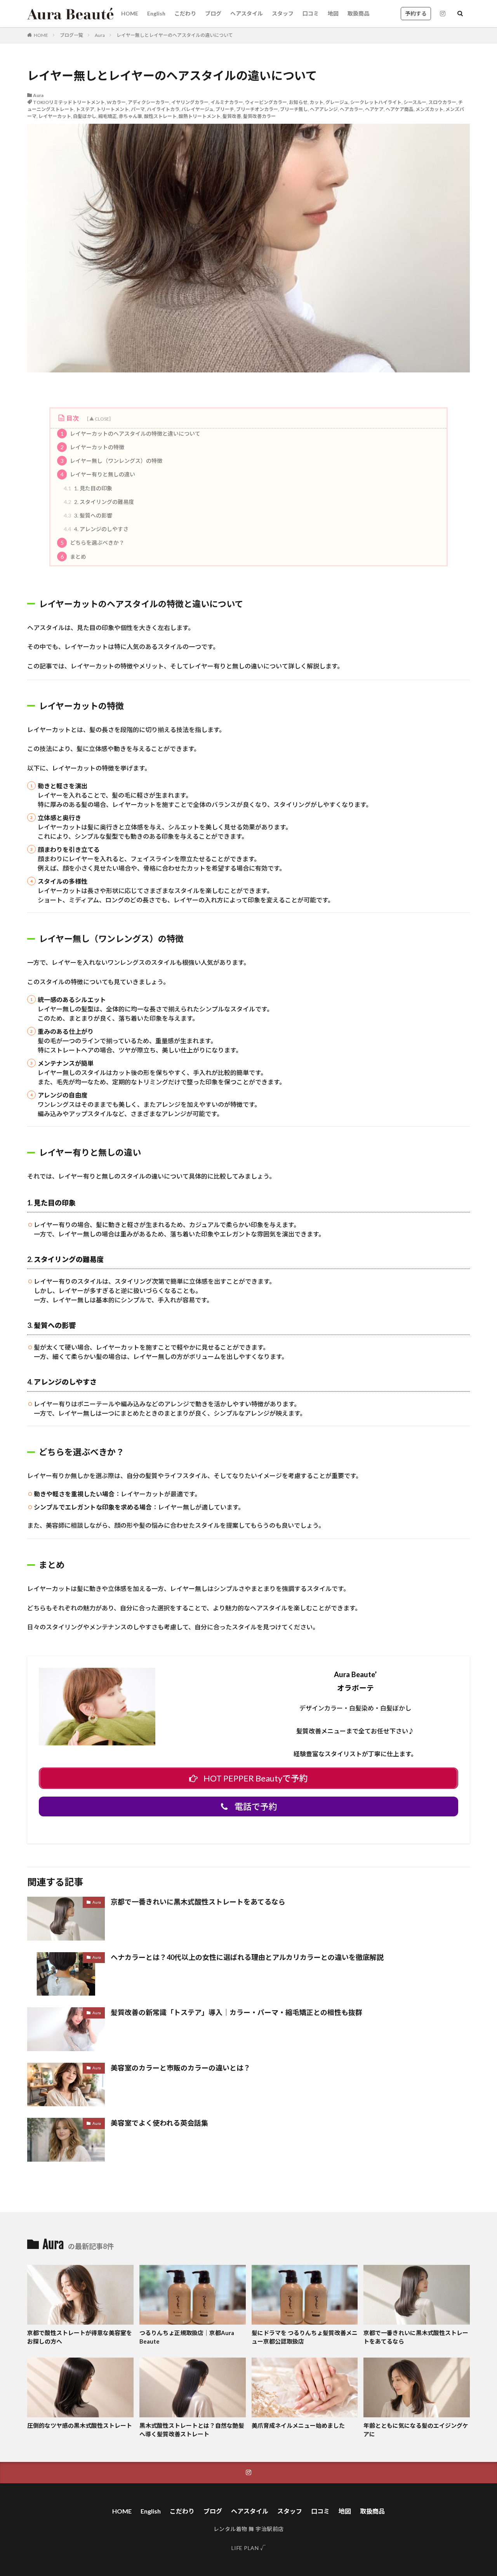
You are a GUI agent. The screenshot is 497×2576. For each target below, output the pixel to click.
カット (316, 102)
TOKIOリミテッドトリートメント (69, 102)
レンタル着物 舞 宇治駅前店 (249, 2529)
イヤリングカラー (190, 102)
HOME (130, 13)
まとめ (74, 557)
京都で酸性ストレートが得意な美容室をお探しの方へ (80, 2337)
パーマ (138, 109)
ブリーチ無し (294, 109)
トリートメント (113, 109)
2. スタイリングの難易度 (99, 502)
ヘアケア (374, 109)
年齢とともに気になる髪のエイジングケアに (416, 2430)
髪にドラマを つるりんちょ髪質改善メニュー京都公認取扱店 (305, 2337)
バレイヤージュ (197, 109)
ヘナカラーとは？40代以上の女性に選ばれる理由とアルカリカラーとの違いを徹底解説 (247, 1957)
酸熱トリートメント (200, 116)
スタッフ (283, 13)
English (156, 13)
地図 (333, 13)
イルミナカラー (227, 102)
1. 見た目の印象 (88, 488)
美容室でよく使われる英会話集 (159, 2123)
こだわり (185, 13)
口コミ (311, 13)
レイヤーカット (55, 116)
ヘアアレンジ (324, 109)
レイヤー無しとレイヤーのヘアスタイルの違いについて (175, 35)
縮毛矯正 (108, 116)
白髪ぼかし (85, 116)
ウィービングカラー (266, 102)
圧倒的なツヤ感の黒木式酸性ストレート (80, 2425)
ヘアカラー (351, 109)
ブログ (213, 13)
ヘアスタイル (247, 13)
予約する (416, 13)
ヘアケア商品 (400, 109)
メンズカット (429, 109)
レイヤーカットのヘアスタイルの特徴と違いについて (131, 434)
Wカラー (116, 102)
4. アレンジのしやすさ (96, 529)
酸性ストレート (160, 116)
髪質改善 (232, 116)
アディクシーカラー (149, 102)
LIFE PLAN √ (249, 2548)
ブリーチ (225, 109)
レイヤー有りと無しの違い (98, 474)
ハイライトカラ (163, 109)
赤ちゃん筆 (130, 116)
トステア (85, 109)
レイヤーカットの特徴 (93, 447)
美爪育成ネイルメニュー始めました (298, 2425)
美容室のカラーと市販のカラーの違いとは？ (181, 2068)
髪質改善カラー (259, 116)
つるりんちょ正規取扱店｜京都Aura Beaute (187, 2337)
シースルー (415, 102)
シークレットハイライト (376, 102)
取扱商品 (358, 13)
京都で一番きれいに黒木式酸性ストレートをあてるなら (198, 1902)
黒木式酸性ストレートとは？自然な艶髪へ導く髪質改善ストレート (192, 2430)
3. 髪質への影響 (88, 515)
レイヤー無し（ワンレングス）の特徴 (112, 461)
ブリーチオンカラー (257, 109)
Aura (100, 35)
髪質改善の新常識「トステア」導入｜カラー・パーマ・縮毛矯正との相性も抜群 (236, 2012)
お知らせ (298, 102)
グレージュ (337, 102)
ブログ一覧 (71, 35)
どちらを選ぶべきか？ (93, 543)
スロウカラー (442, 102)
